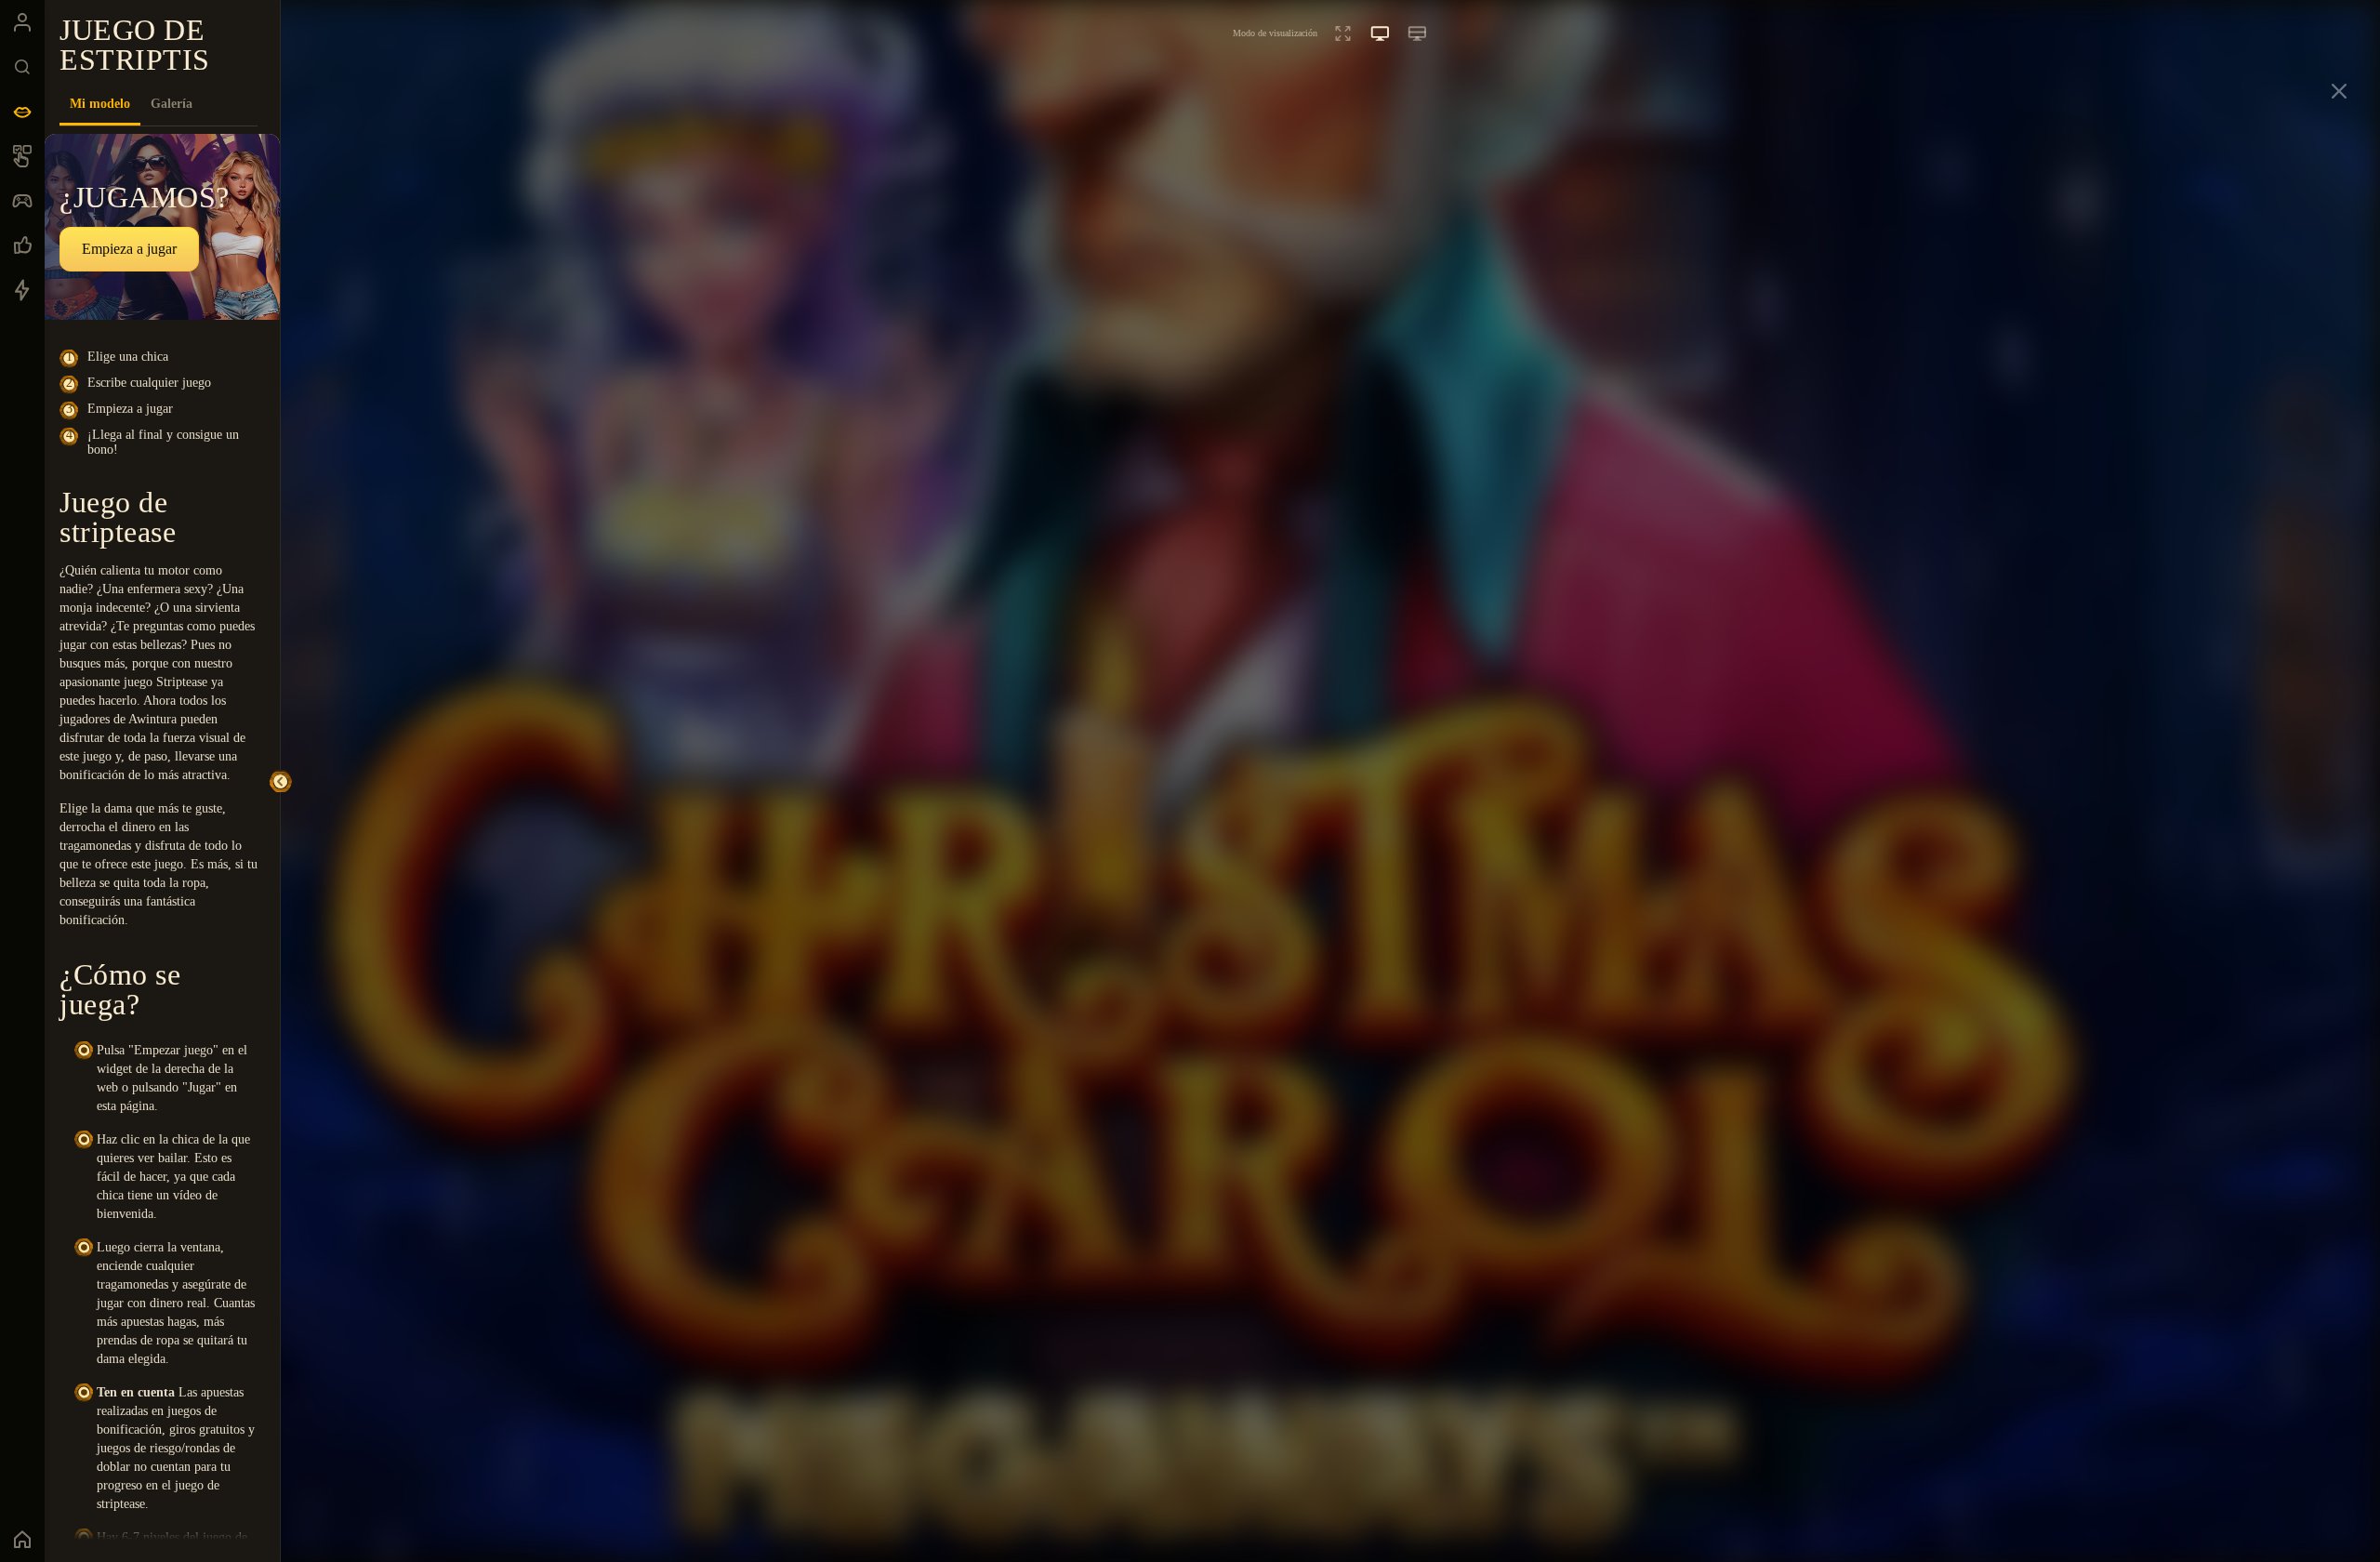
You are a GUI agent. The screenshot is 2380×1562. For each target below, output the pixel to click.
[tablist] (159, 104)
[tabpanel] (162, 837)
